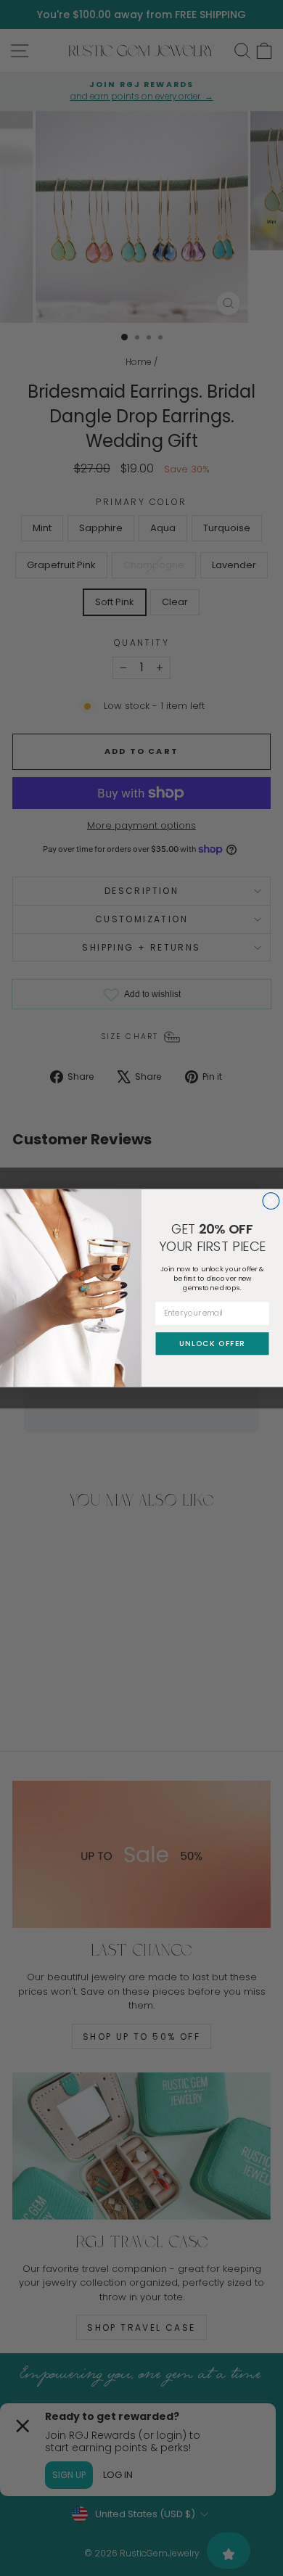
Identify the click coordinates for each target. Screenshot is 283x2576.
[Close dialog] (271, 1201)
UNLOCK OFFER (212, 1344)
